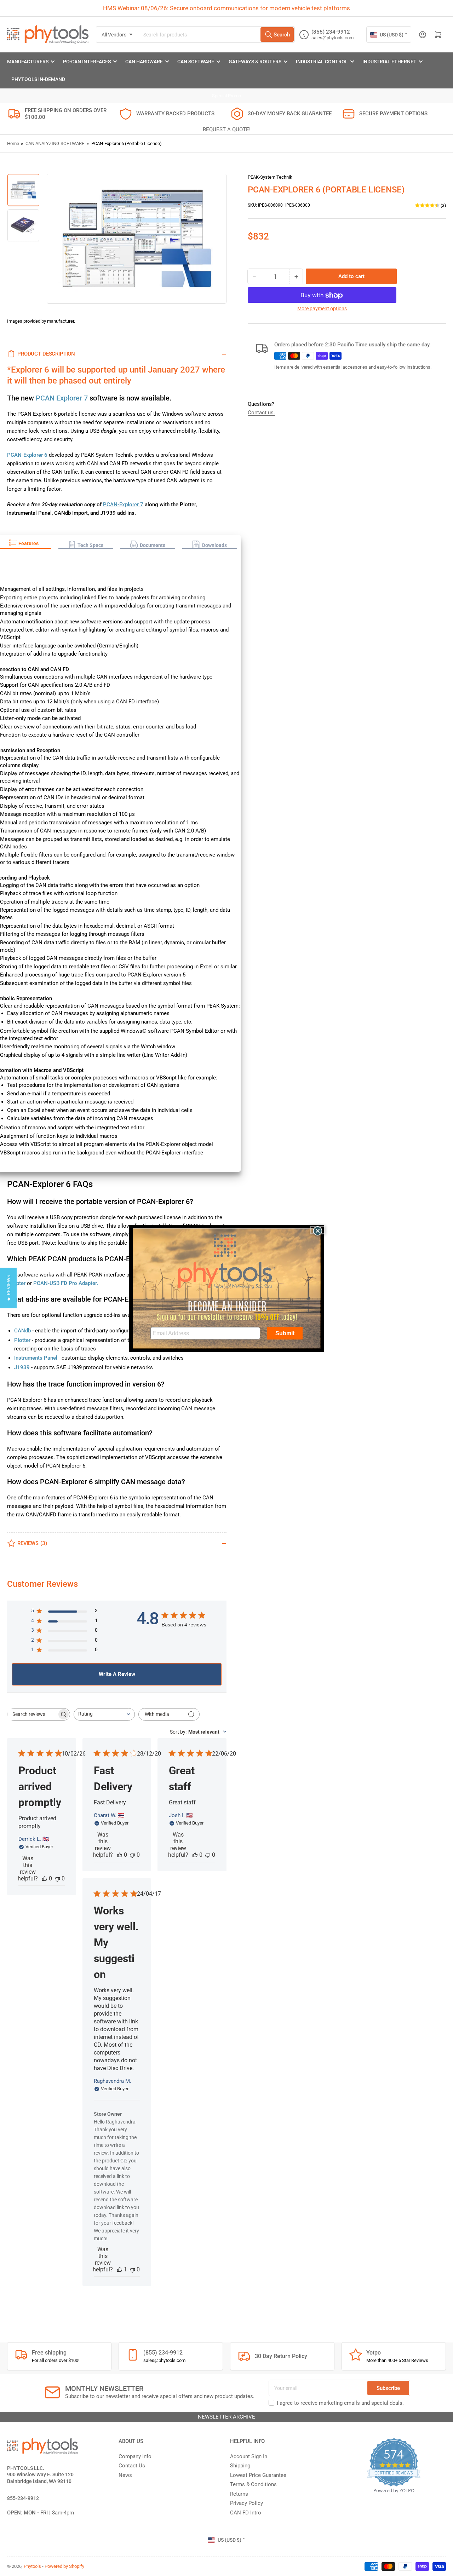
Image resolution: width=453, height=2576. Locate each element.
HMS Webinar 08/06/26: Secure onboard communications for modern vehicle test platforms (226, 8)
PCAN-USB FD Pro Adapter (65, 1283)
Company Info (135, 2456)
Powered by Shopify (64, 2566)
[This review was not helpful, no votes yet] (57, 1878)
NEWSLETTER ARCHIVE (226, 2417)
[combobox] (216, 34)
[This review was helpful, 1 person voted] (120, 2269)
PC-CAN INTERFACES (87, 62)
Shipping (240, 2466)
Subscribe (388, 2388)
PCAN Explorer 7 (62, 398)
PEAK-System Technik (270, 177)
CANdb (22, 1331)
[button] (86, 545)
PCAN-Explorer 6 (27, 455)
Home (13, 143)
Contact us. (261, 413)
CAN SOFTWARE (196, 62)
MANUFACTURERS (28, 62)
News (125, 2475)
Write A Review (117, 1674)
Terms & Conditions (253, 2484)
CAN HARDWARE (144, 62)
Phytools (32, 2566)
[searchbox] (32, 1714)
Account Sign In (249, 2456)
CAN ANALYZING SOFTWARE (55, 143)
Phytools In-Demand (38, 79)
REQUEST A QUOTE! (227, 129)
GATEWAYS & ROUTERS (255, 62)
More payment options (322, 309)
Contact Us (132, 2466)
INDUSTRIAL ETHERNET (389, 62)
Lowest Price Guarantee (258, 2475)
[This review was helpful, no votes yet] (45, 1878)
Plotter (22, 1340)
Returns (239, 2494)
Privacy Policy (246, 2503)
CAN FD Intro (246, 2513)
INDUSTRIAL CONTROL (322, 62)
